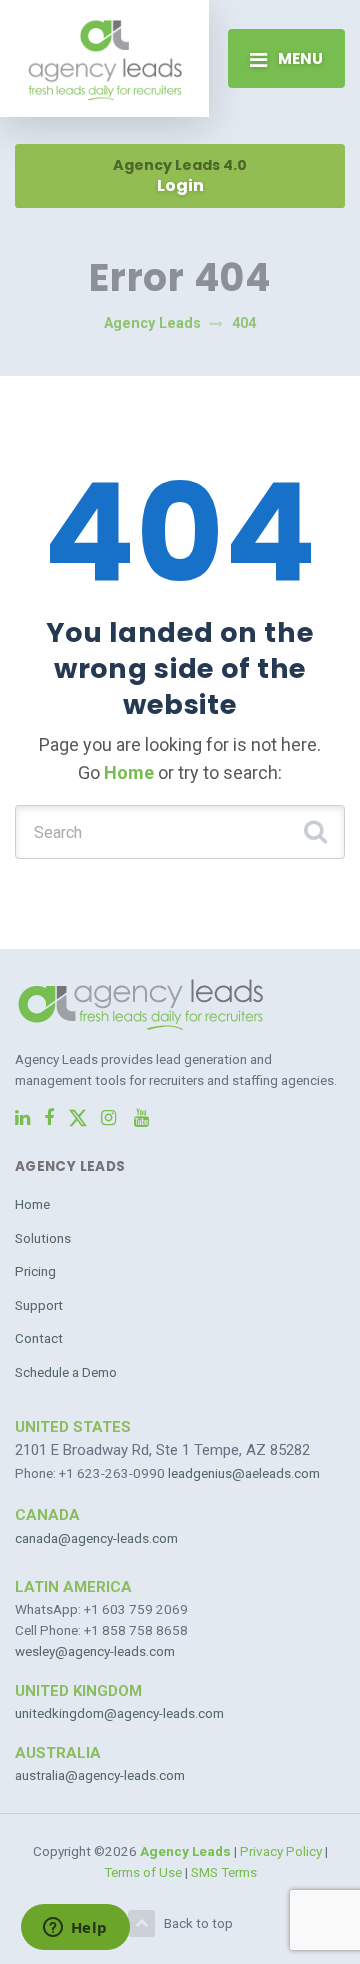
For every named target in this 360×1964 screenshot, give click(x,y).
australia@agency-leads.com (100, 1775)
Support (39, 1305)
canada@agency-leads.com (96, 1538)
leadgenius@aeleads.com (244, 1473)
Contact (39, 1338)
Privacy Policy (281, 1851)
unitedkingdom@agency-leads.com (119, 1713)
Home (129, 772)
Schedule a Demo (66, 1372)
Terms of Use (143, 1872)
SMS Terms (224, 1872)
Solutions (43, 1238)
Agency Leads (185, 1851)
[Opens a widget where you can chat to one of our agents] (75, 1929)
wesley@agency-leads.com (95, 1651)
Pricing (35, 1271)
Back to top (198, 1923)
